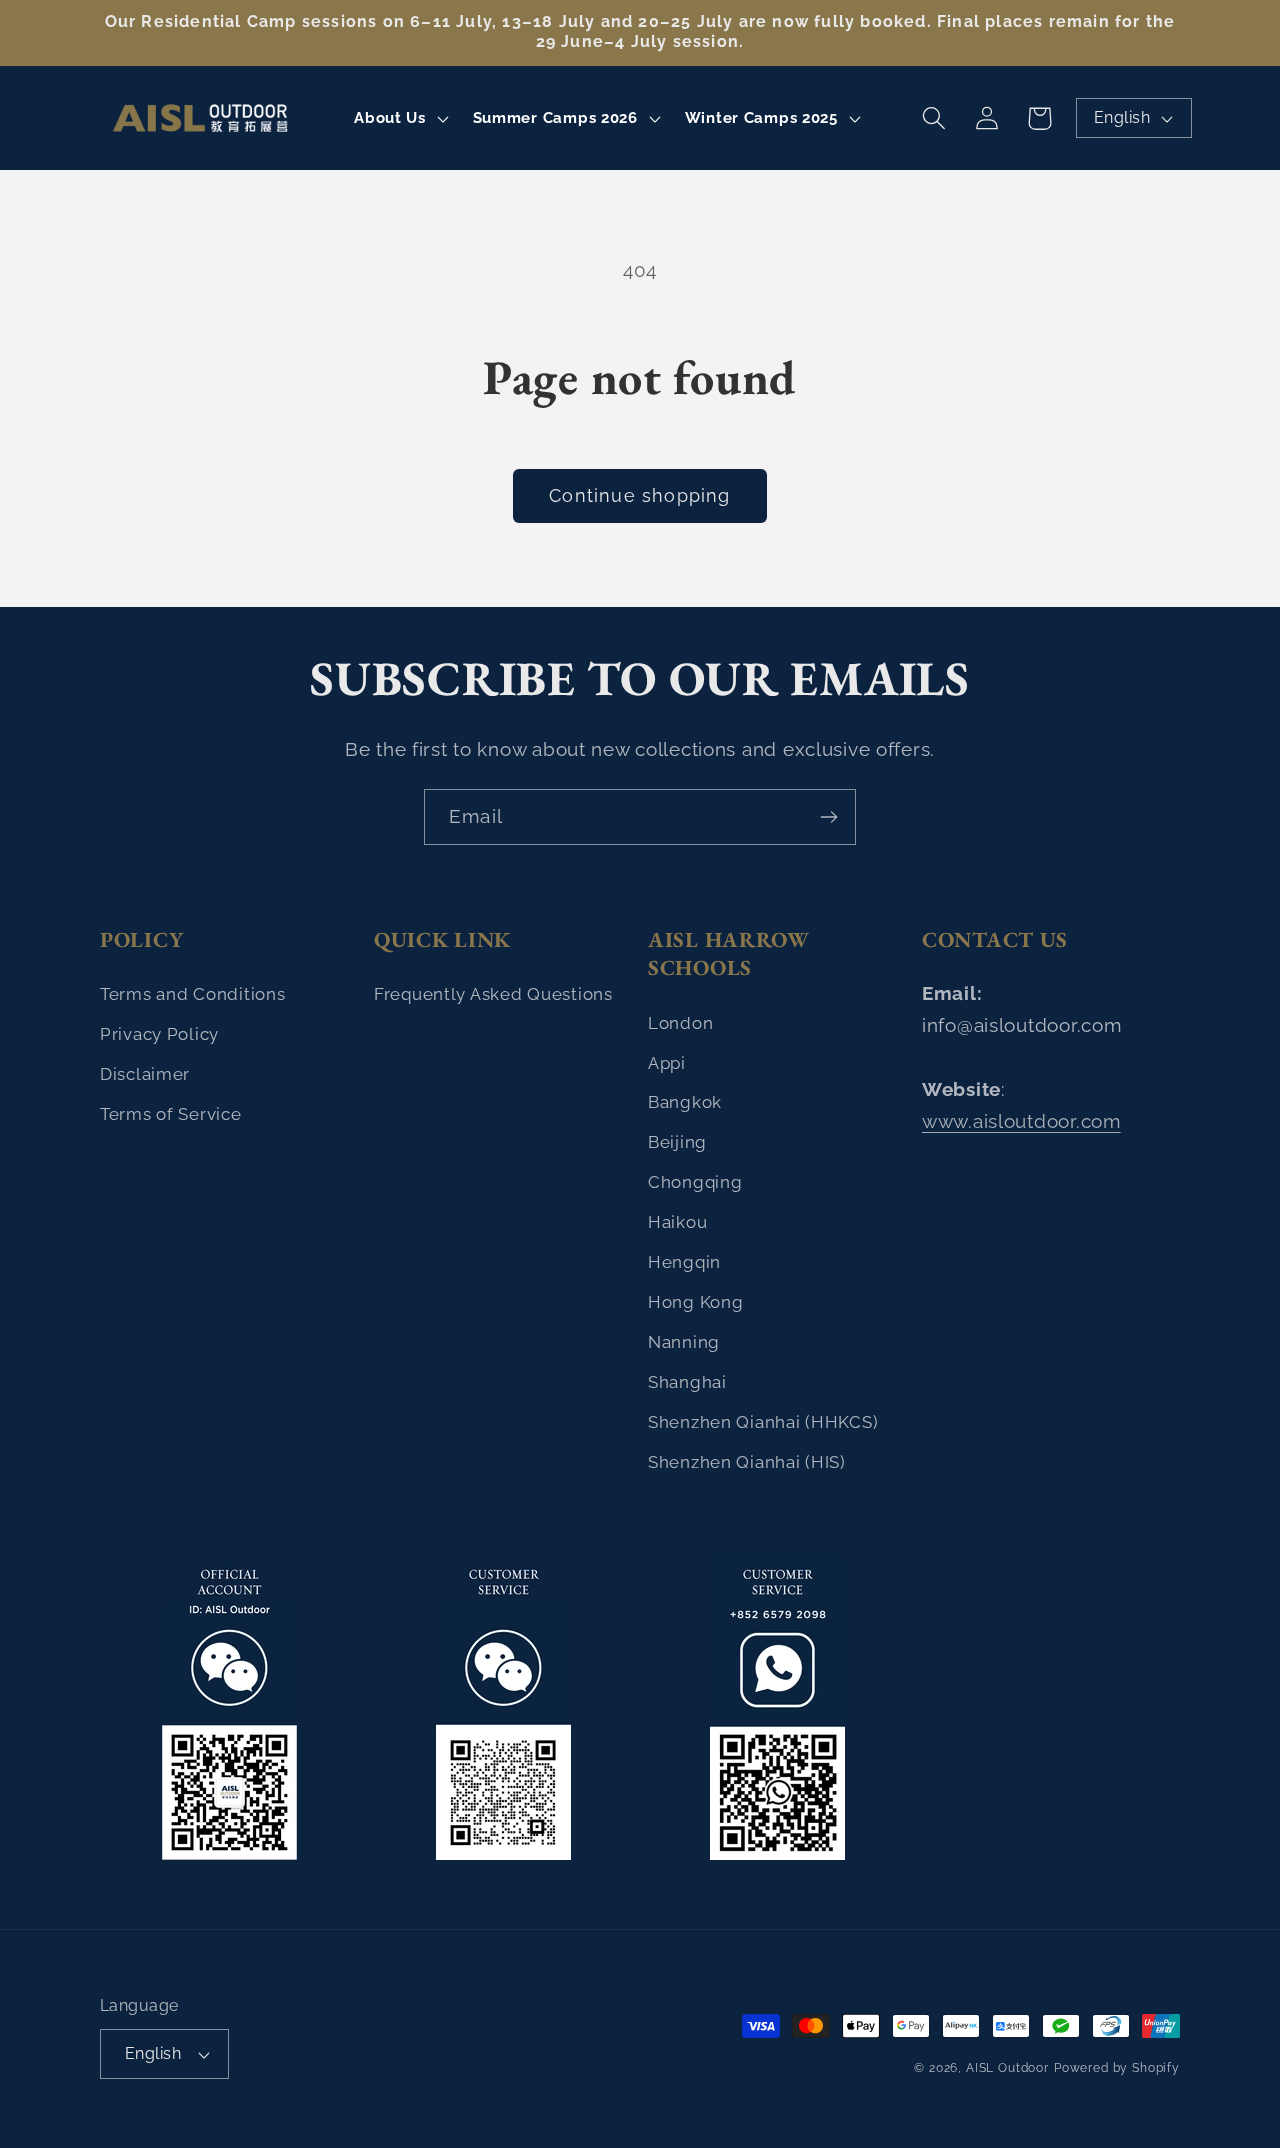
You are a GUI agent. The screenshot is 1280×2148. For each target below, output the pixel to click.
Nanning (684, 1342)
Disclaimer (145, 1074)
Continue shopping (639, 495)
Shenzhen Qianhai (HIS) (747, 1462)
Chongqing (695, 1182)
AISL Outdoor (1007, 2068)
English (1122, 117)
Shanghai (687, 1382)
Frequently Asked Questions (493, 994)
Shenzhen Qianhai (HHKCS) (763, 1422)
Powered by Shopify (1117, 2068)
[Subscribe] (828, 817)
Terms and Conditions (192, 994)
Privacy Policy (159, 1034)
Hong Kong (695, 1302)
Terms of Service (171, 1114)
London (680, 1023)
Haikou (677, 1222)
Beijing (677, 1142)
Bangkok (685, 1102)
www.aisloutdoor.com (1021, 1121)
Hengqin (684, 1262)
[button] (399, 118)
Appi (667, 1063)
